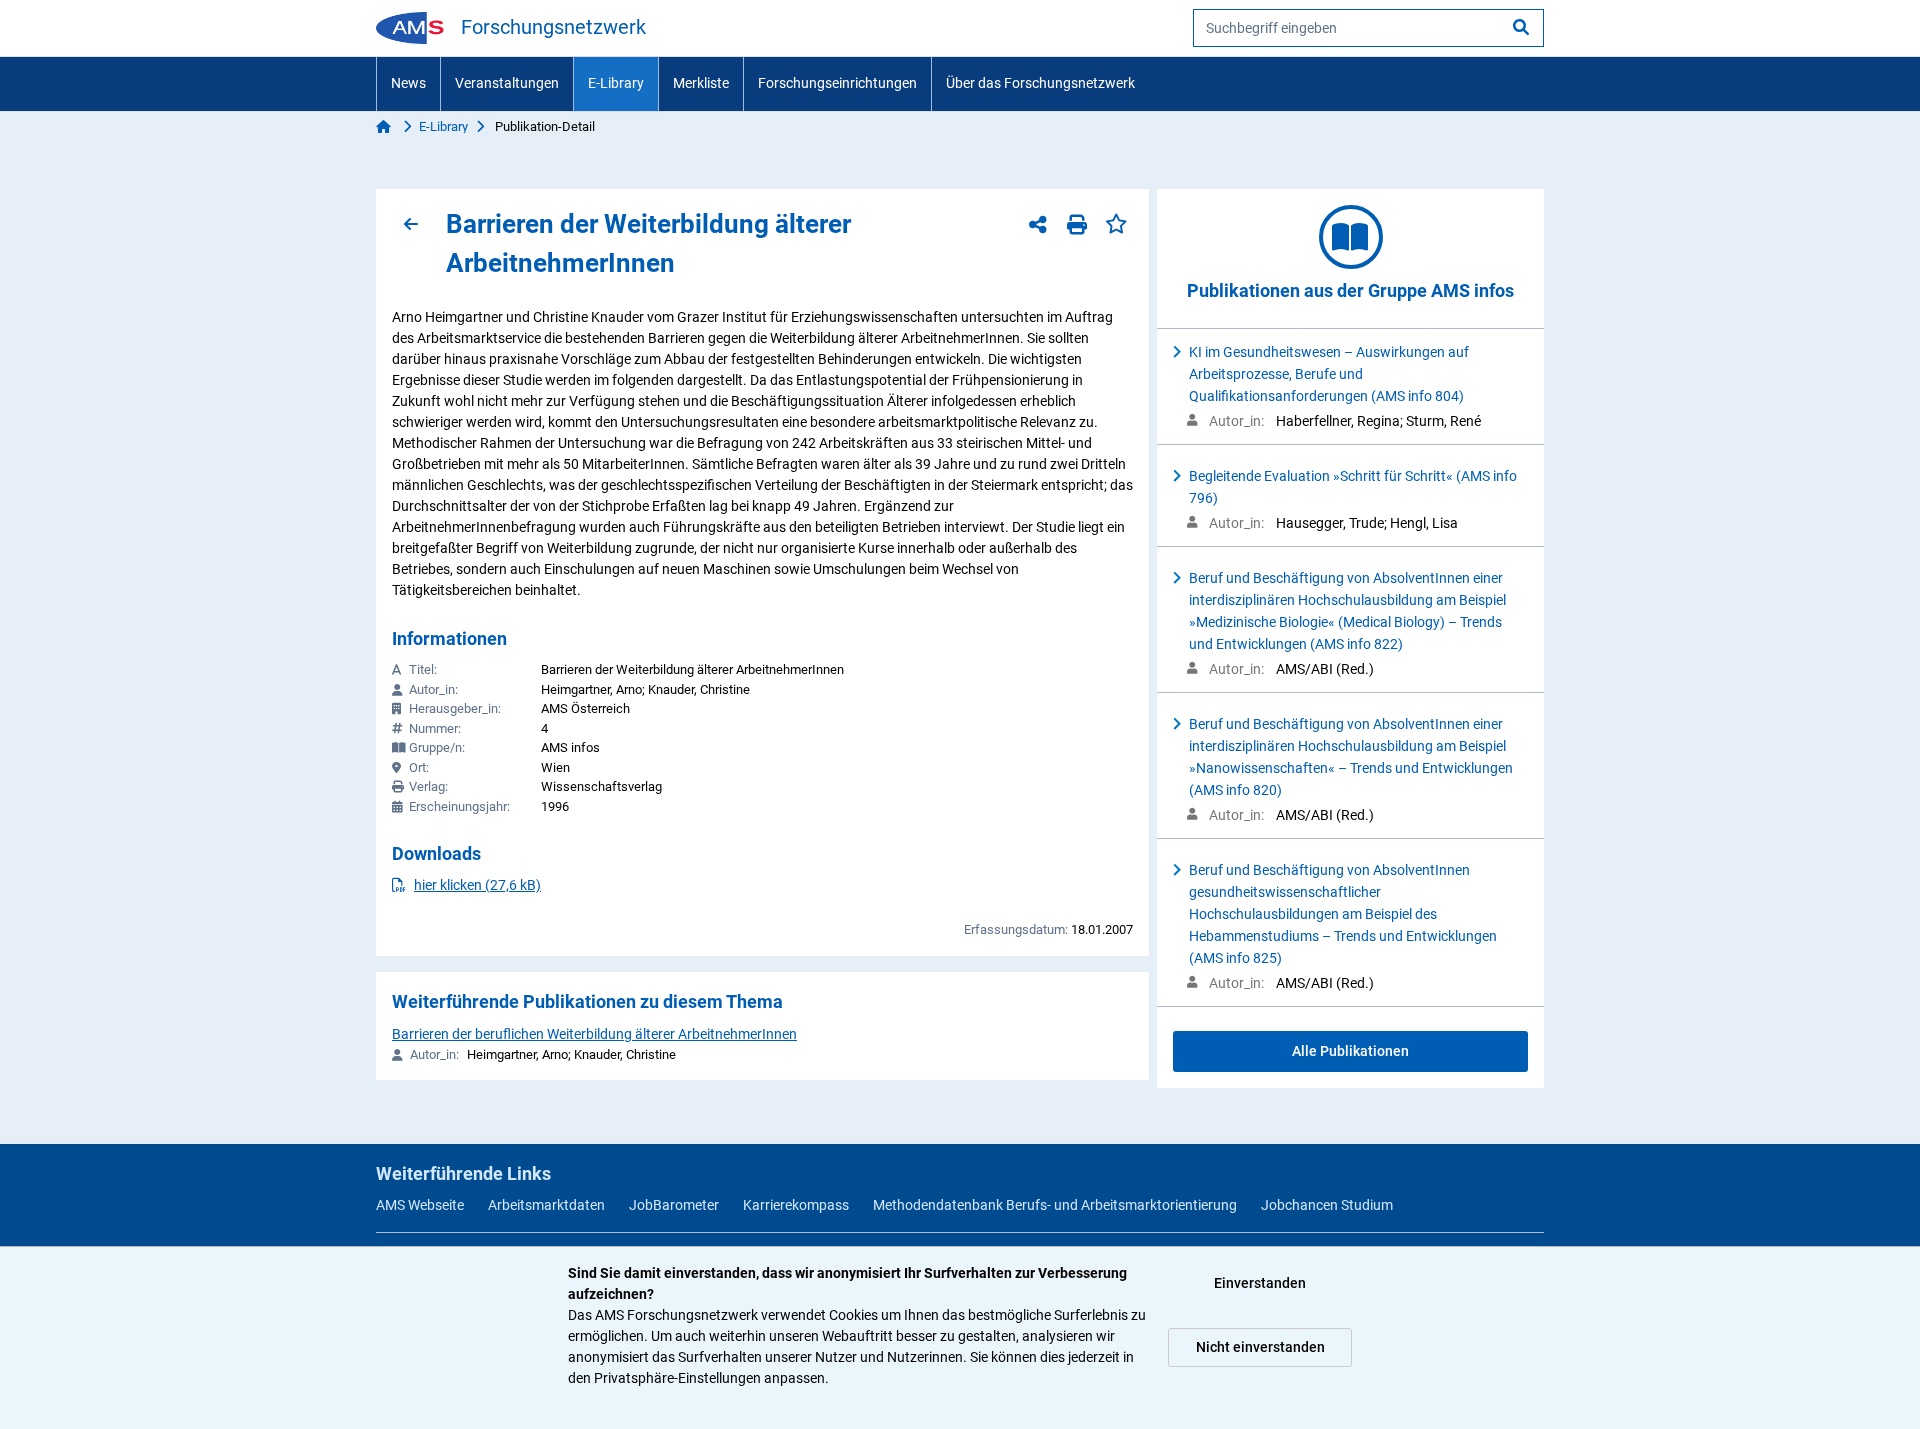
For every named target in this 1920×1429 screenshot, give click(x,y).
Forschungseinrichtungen (837, 83)
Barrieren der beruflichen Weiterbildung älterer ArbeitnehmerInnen (594, 1034)
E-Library (616, 83)
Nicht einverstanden (1260, 1347)
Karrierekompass (796, 1205)
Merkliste (701, 83)
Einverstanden (1260, 1283)
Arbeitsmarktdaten (546, 1205)
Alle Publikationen (1350, 1051)
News (408, 83)
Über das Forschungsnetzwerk (1040, 83)
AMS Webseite (420, 1205)
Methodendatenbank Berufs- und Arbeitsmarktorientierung (1055, 1205)
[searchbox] (1368, 28)
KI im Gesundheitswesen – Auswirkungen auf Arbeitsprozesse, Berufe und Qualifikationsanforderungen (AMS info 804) (1329, 374)
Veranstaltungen (507, 83)
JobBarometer (674, 1205)
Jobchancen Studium (1327, 1205)
